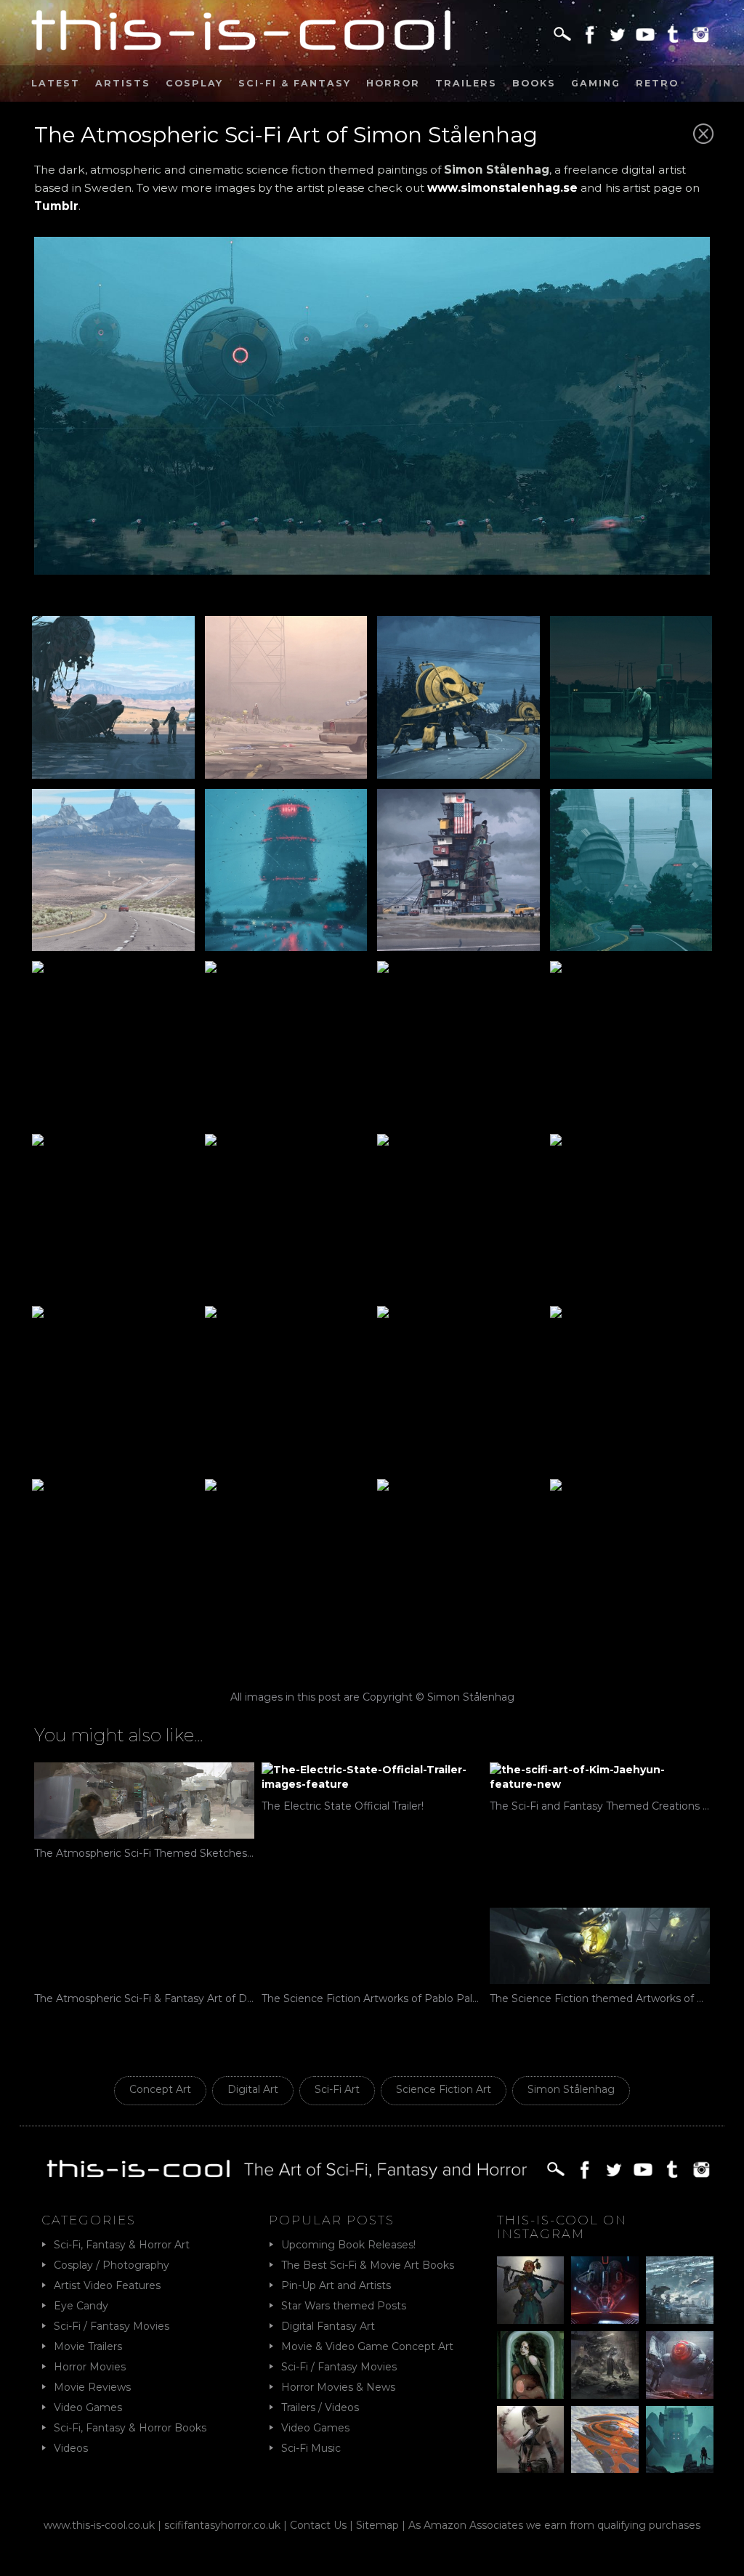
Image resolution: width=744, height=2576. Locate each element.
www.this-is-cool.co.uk (99, 2525)
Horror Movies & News (338, 2387)
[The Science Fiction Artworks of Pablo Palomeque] (372, 1946)
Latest (56, 83)
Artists (123, 83)
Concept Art (160, 2089)
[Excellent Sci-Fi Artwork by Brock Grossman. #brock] (605, 2365)
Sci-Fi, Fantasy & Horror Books (130, 2428)
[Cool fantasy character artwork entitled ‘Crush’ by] (531, 2290)
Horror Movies (90, 2367)
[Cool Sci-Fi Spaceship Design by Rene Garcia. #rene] (605, 2440)
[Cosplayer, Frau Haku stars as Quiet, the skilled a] (531, 2440)
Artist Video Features (107, 2285)
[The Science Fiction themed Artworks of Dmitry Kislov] (600, 1946)
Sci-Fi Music (311, 2448)
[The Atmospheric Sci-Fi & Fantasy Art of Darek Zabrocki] (144, 1946)
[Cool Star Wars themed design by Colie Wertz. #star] (680, 2365)
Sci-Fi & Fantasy (295, 83)
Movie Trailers (88, 2346)
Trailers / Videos (320, 2407)
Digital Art (253, 2089)
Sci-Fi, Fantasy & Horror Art (122, 2245)
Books (534, 83)
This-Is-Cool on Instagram (562, 2227)
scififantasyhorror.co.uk (222, 2525)
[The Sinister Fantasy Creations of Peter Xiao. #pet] (531, 2365)
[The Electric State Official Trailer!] (372, 1777)
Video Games (88, 2407)
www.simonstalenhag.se (502, 188)
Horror (393, 83)
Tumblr (56, 206)
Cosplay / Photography (112, 2265)
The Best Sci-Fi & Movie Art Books (368, 2265)
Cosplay (194, 83)
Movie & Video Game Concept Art (367, 2346)
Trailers (466, 83)
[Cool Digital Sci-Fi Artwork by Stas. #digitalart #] (680, 2440)
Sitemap (377, 2525)
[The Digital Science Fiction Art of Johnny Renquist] (605, 2290)
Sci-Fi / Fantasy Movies (112, 2326)
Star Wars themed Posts (344, 2306)
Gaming (596, 83)
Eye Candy (81, 2306)
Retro (657, 83)
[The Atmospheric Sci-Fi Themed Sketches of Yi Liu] (144, 1801)
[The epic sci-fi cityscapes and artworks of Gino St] (680, 2290)
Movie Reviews (92, 2387)
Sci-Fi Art (337, 2089)
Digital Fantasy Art (328, 2326)
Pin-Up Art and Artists (336, 2285)
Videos (71, 2448)
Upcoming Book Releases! (348, 2245)
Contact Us (318, 2525)
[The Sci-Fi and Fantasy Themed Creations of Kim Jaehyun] (600, 1777)
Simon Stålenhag (571, 2089)
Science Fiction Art (444, 2089)
